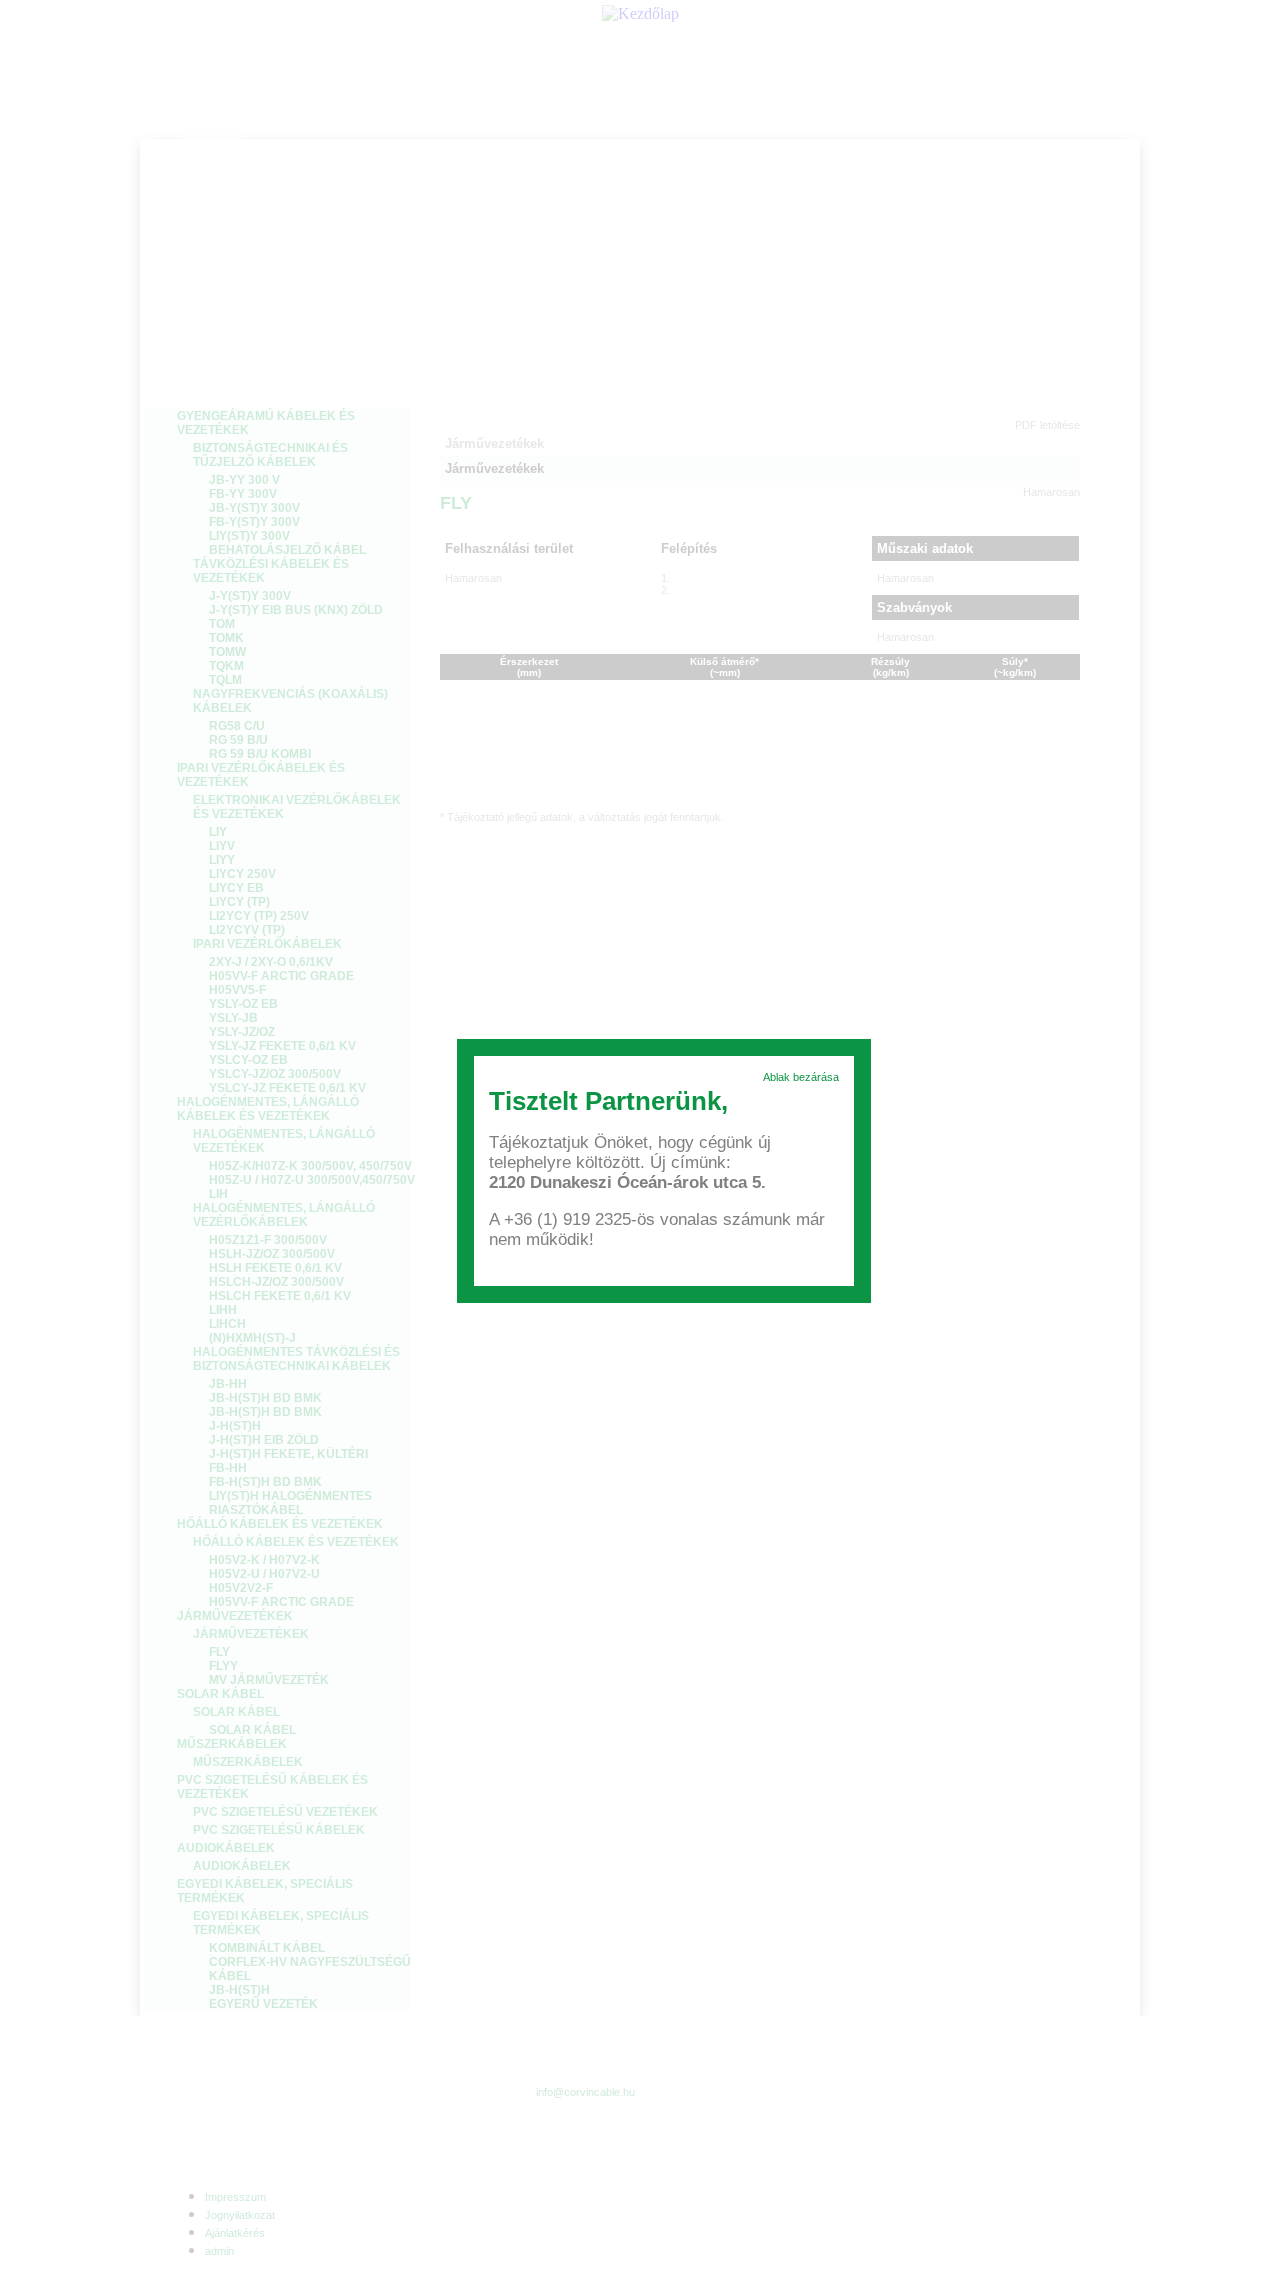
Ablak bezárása (801, 1077)
